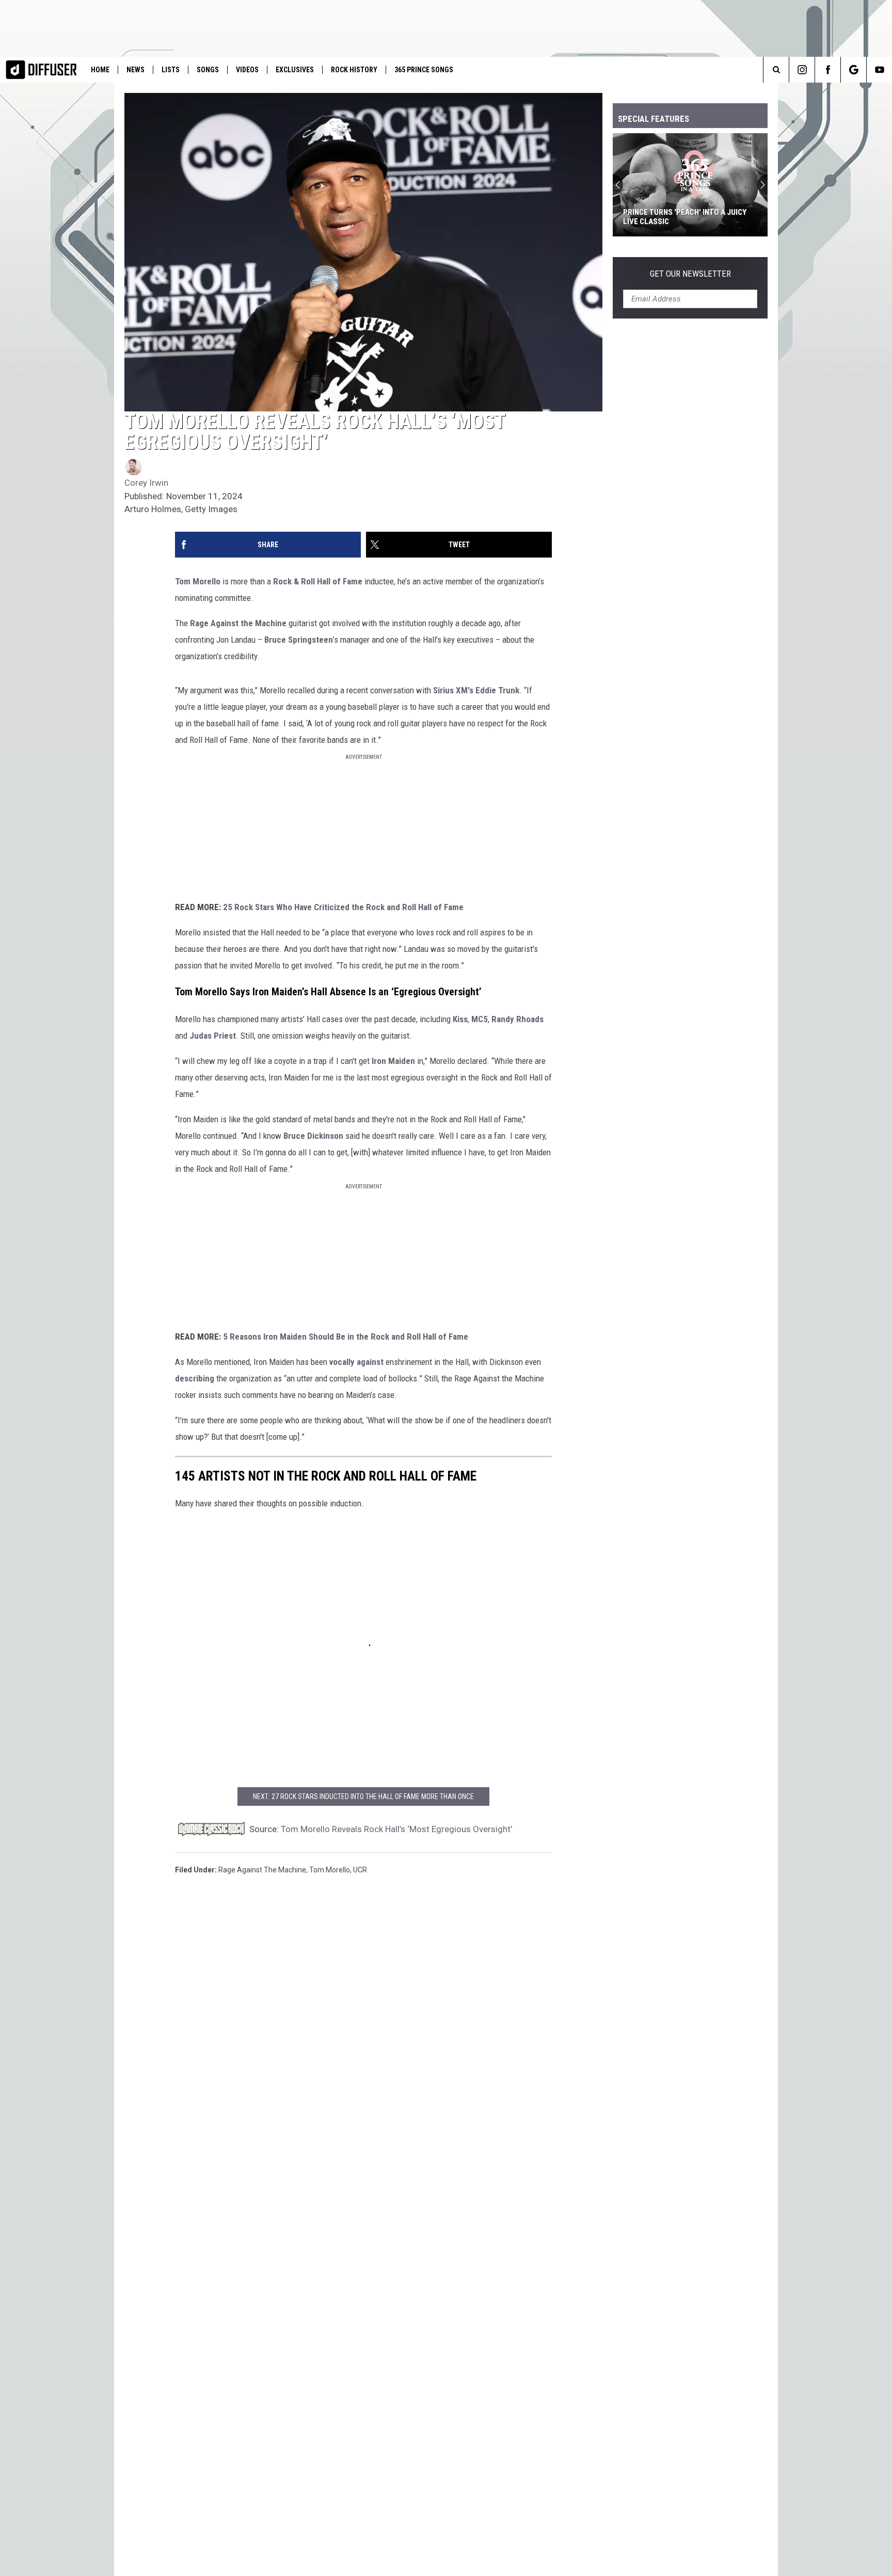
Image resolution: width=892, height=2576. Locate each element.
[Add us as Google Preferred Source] (854, 70)
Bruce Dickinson (313, 1136)
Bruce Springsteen (299, 640)
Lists (171, 70)
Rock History (354, 70)
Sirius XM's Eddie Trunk (476, 690)
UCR (360, 1870)
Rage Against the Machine (238, 623)
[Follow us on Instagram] (802, 70)
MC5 (480, 1019)
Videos (247, 70)
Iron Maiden (393, 1061)
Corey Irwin (146, 483)
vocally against (356, 1362)
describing (196, 1378)
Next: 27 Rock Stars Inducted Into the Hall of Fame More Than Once (363, 1796)
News (136, 70)
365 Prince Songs (424, 70)
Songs (208, 70)
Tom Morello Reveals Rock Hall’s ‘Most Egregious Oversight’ (396, 1829)
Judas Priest (213, 1036)
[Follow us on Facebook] (828, 70)
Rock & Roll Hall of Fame (318, 581)
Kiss (460, 1019)
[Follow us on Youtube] (879, 70)
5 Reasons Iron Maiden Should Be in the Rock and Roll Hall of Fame (346, 1337)
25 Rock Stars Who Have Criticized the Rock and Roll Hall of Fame (343, 907)
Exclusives (295, 70)
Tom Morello (198, 581)
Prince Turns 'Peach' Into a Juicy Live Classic (685, 217)
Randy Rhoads (517, 1019)
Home (100, 70)
